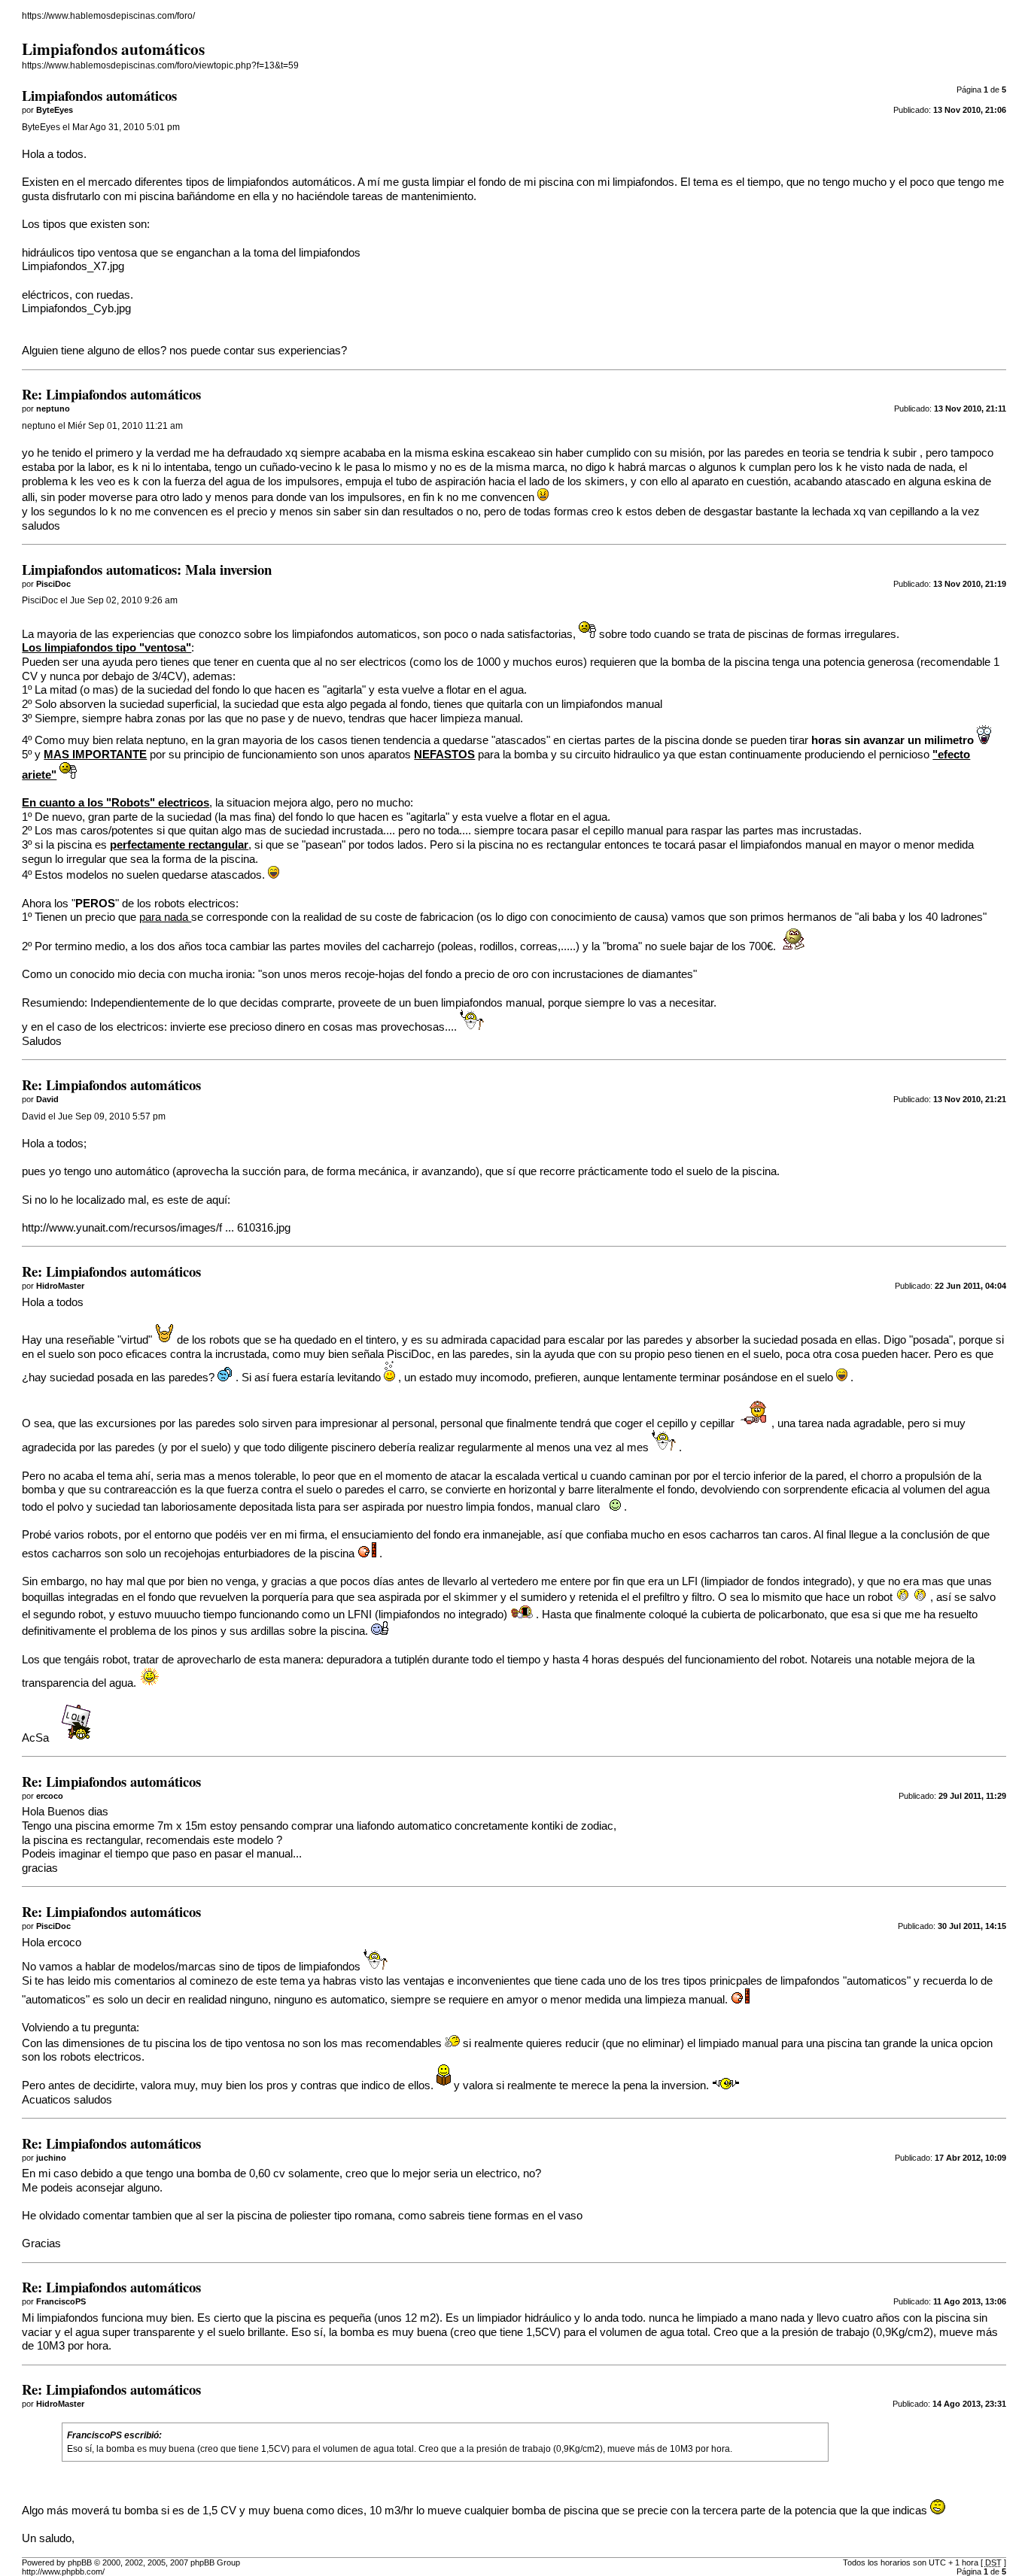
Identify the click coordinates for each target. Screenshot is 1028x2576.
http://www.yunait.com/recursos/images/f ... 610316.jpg (156, 1228)
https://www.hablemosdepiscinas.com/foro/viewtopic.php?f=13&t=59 (160, 65)
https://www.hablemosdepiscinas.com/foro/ (108, 16)
